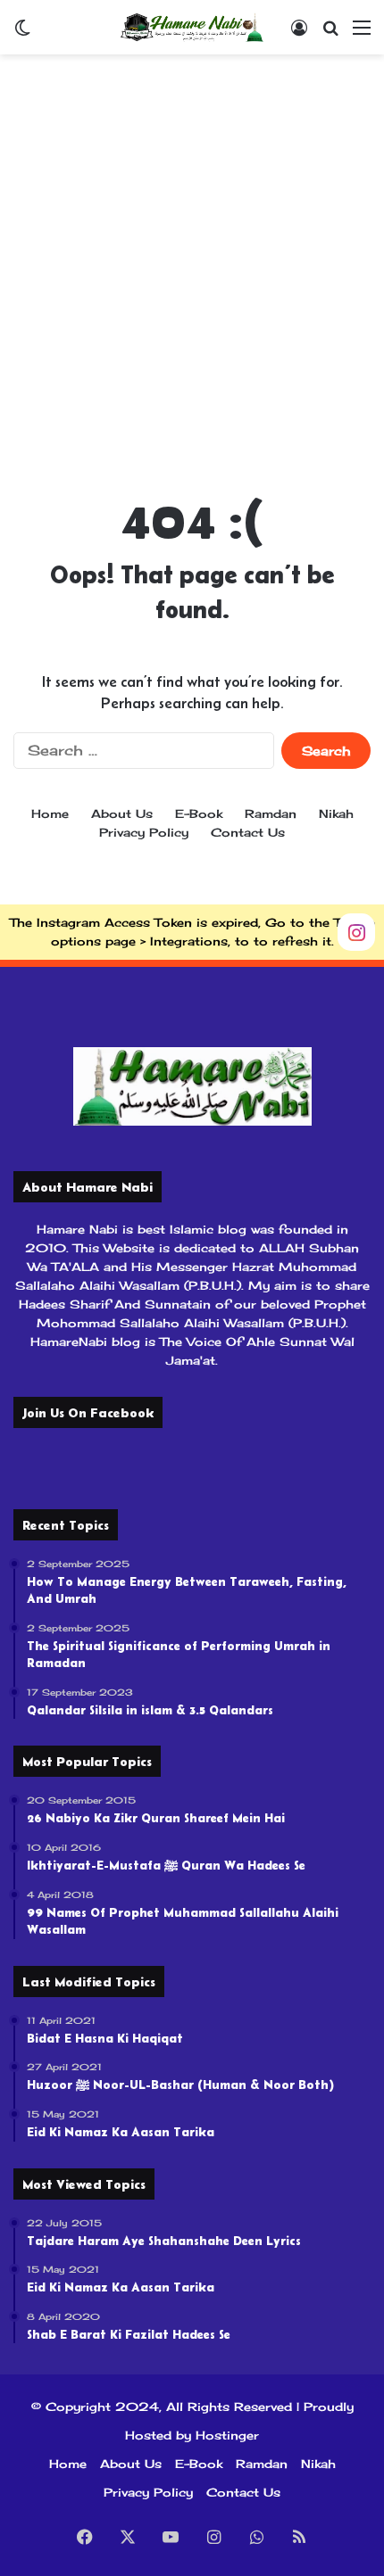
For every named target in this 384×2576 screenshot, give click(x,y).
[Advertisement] (192, 264)
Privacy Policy (144, 832)
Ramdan (271, 813)
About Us (122, 813)
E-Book (199, 813)
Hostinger (227, 2435)
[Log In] (299, 33)
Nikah (336, 813)
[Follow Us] (356, 930)
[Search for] (330, 33)
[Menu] (362, 33)
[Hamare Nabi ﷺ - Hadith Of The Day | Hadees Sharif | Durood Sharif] (192, 27)
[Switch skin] (22, 33)
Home (50, 813)
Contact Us (248, 832)
